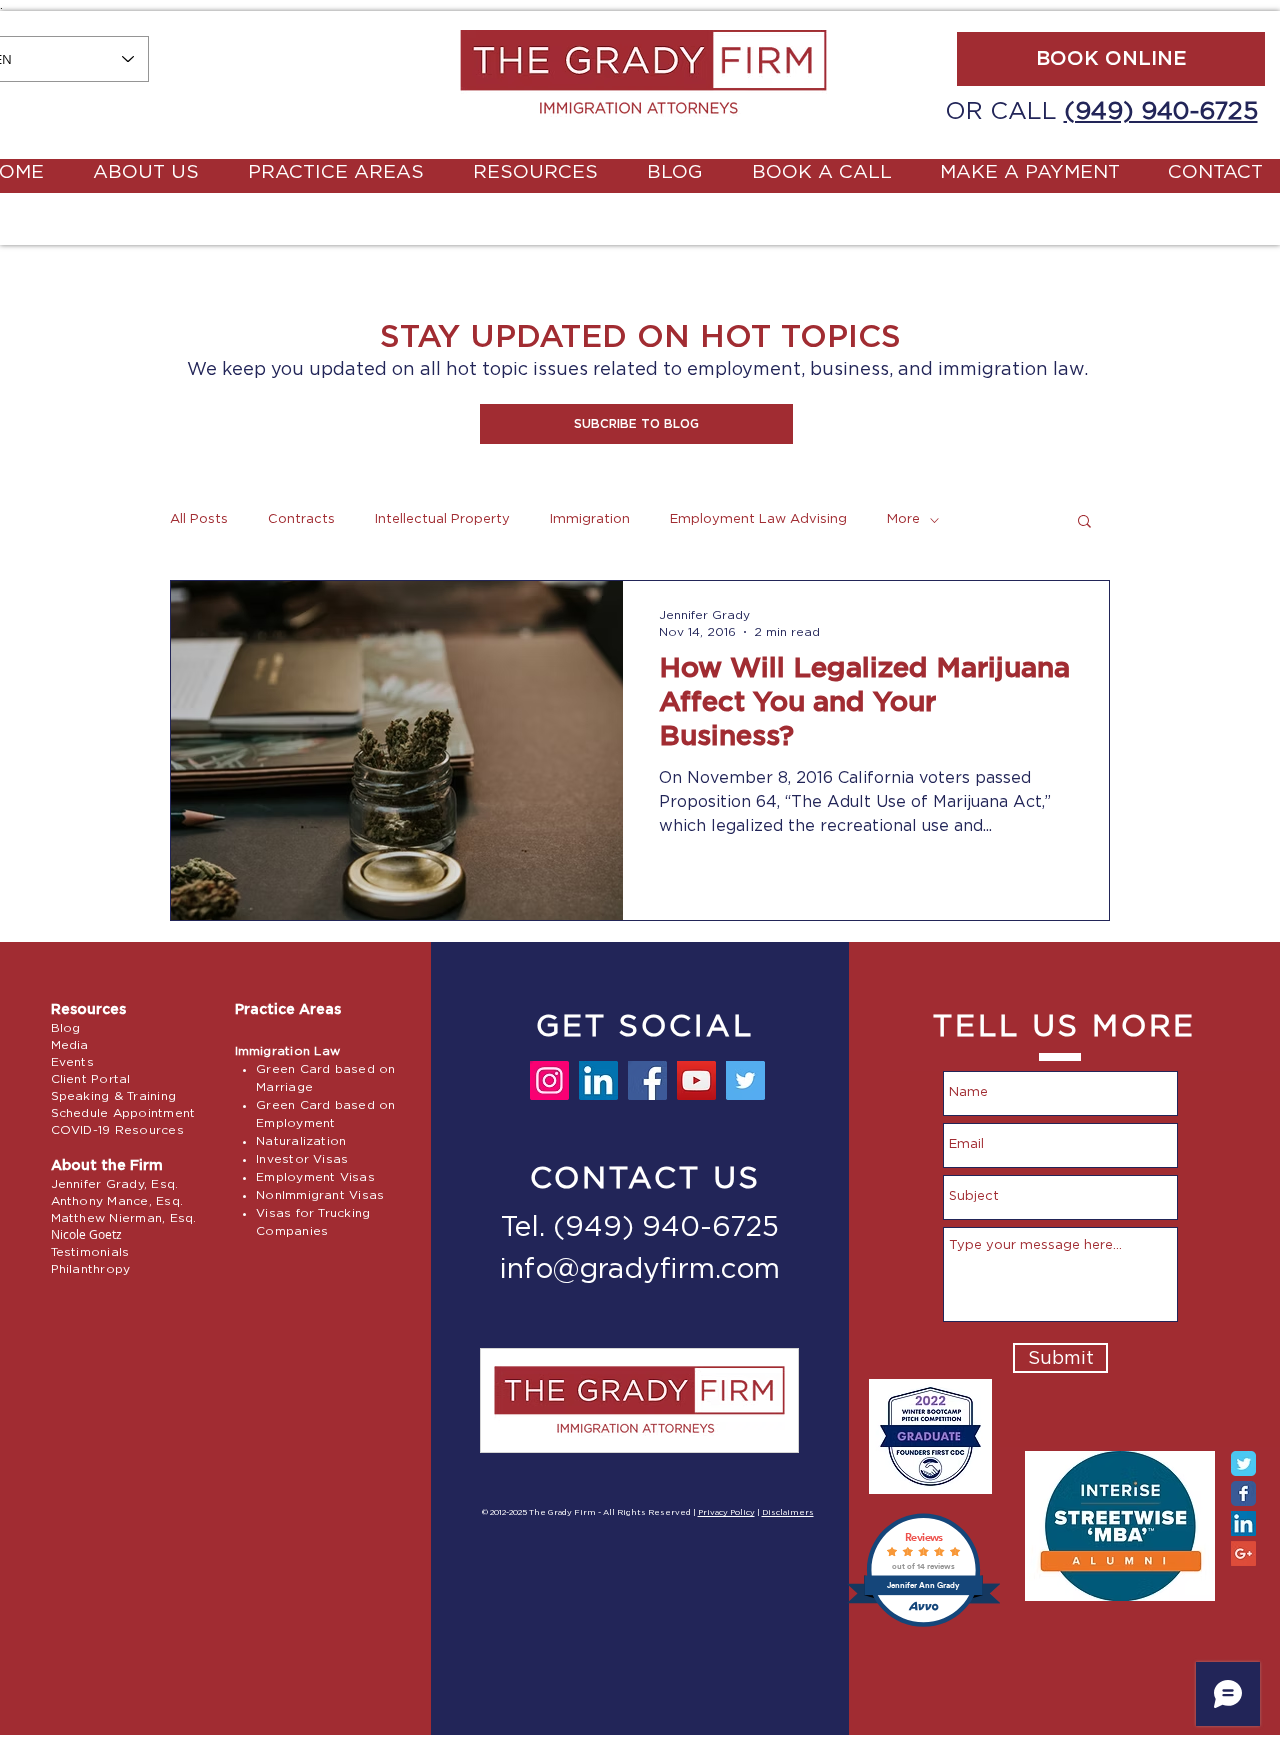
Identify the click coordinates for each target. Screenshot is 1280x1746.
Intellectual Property (442, 519)
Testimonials (90, 1252)
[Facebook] (647, 1080)
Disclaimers (788, 1513)
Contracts (301, 519)
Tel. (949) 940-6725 (640, 1228)
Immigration (590, 519)
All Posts (199, 519)
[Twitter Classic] (1243, 1463)
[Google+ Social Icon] (1243, 1553)
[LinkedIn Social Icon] (1243, 1523)
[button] (636, 424)
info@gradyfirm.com (640, 1270)
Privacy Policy (726, 1513)
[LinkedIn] (598, 1080)
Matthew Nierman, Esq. (124, 1218)
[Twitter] (745, 1080)
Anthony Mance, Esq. (117, 1201)
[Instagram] (549, 1080)
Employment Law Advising (758, 519)
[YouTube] (696, 1080)
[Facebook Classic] (1243, 1493)
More (903, 519)
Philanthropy (91, 1269)
